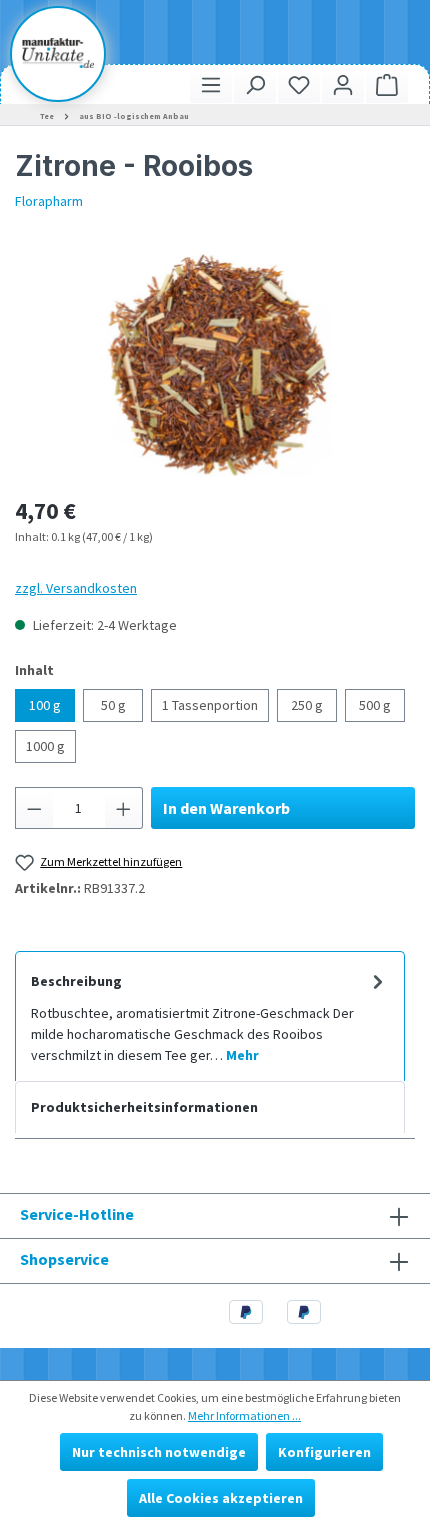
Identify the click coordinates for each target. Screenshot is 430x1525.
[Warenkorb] (387, 84)
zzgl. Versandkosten (76, 588)
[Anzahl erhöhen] (124, 808)
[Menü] (211, 84)
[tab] (210, 1016)
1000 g (45, 746)
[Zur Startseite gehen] (58, 53)
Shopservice (64, 1259)
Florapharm (49, 201)
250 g (307, 705)
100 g (45, 705)
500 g (375, 705)
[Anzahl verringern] (34, 808)
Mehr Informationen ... (244, 1415)
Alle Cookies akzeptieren (221, 1498)
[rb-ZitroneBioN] (215, 364)
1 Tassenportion (210, 705)
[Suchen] (255, 84)
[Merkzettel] (299, 84)
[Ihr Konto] (343, 84)
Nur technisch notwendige (159, 1452)
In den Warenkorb (226, 808)
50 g (113, 705)
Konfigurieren (324, 1452)
